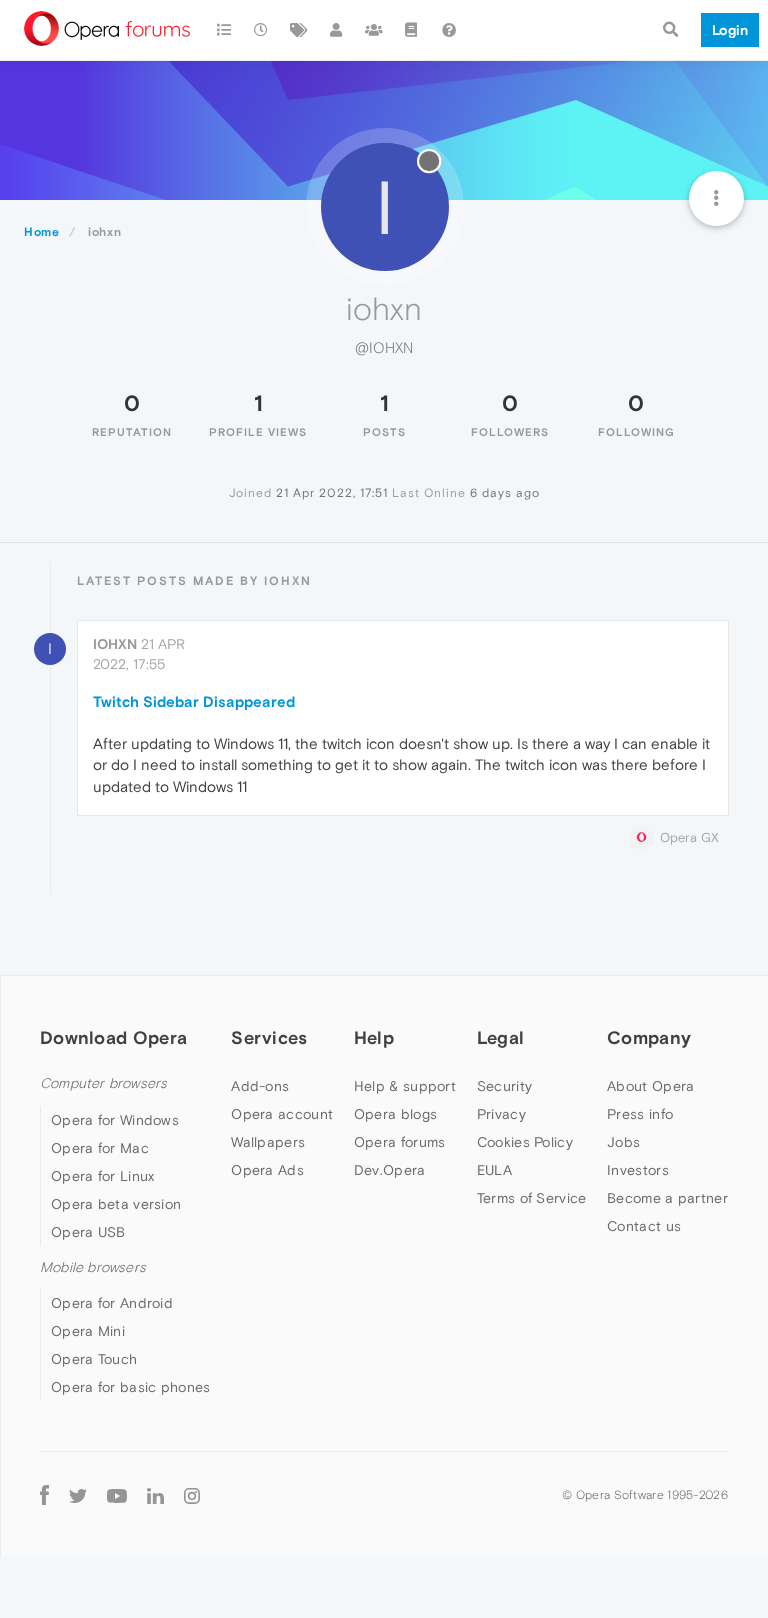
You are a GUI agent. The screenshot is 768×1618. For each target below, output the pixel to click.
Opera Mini (88, 1331)
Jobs (623, 1142)
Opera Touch (94, 1359)
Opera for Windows (115, 1120)
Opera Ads (267, 1170)
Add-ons (260, 1086)
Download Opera (113, 1037)
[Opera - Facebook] (44, 1494)
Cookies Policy (525, 1142)
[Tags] (299, 30)
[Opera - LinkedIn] (155, 1494)
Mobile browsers (93, 1267)
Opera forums (400, 1142)
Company (649, 1037)
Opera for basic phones (131, 1387)
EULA (494, 1170)
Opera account (282, 1114)
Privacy (501, 1114)
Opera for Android (112, 1303)
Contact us (644, 1226)
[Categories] (224, 30)
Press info (640, 1114)
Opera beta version (116, 1204)
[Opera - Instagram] (192, 1494)
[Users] (337, 30)
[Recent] (262, 30)
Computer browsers (103, 1083)
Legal (501, 1037)
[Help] (449, 30)
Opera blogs (395, 1114)
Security (504, 1086)
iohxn (115, 644)
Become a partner (667, 1198)
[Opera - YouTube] (117, 1494)
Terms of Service (532, 1198)
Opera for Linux (103, 1176)
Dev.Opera (390, 1170)
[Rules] (412, 30)
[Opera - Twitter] (78, 1494)
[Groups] (374, 30)
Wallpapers (268, 1142)
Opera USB (88, 1232)
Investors (638, 1170)
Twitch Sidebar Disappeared (194, 701)
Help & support (405, 1086)
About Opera (650, 1086)
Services (269, 1037)
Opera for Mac (100, 1148)
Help (374, 1037)
